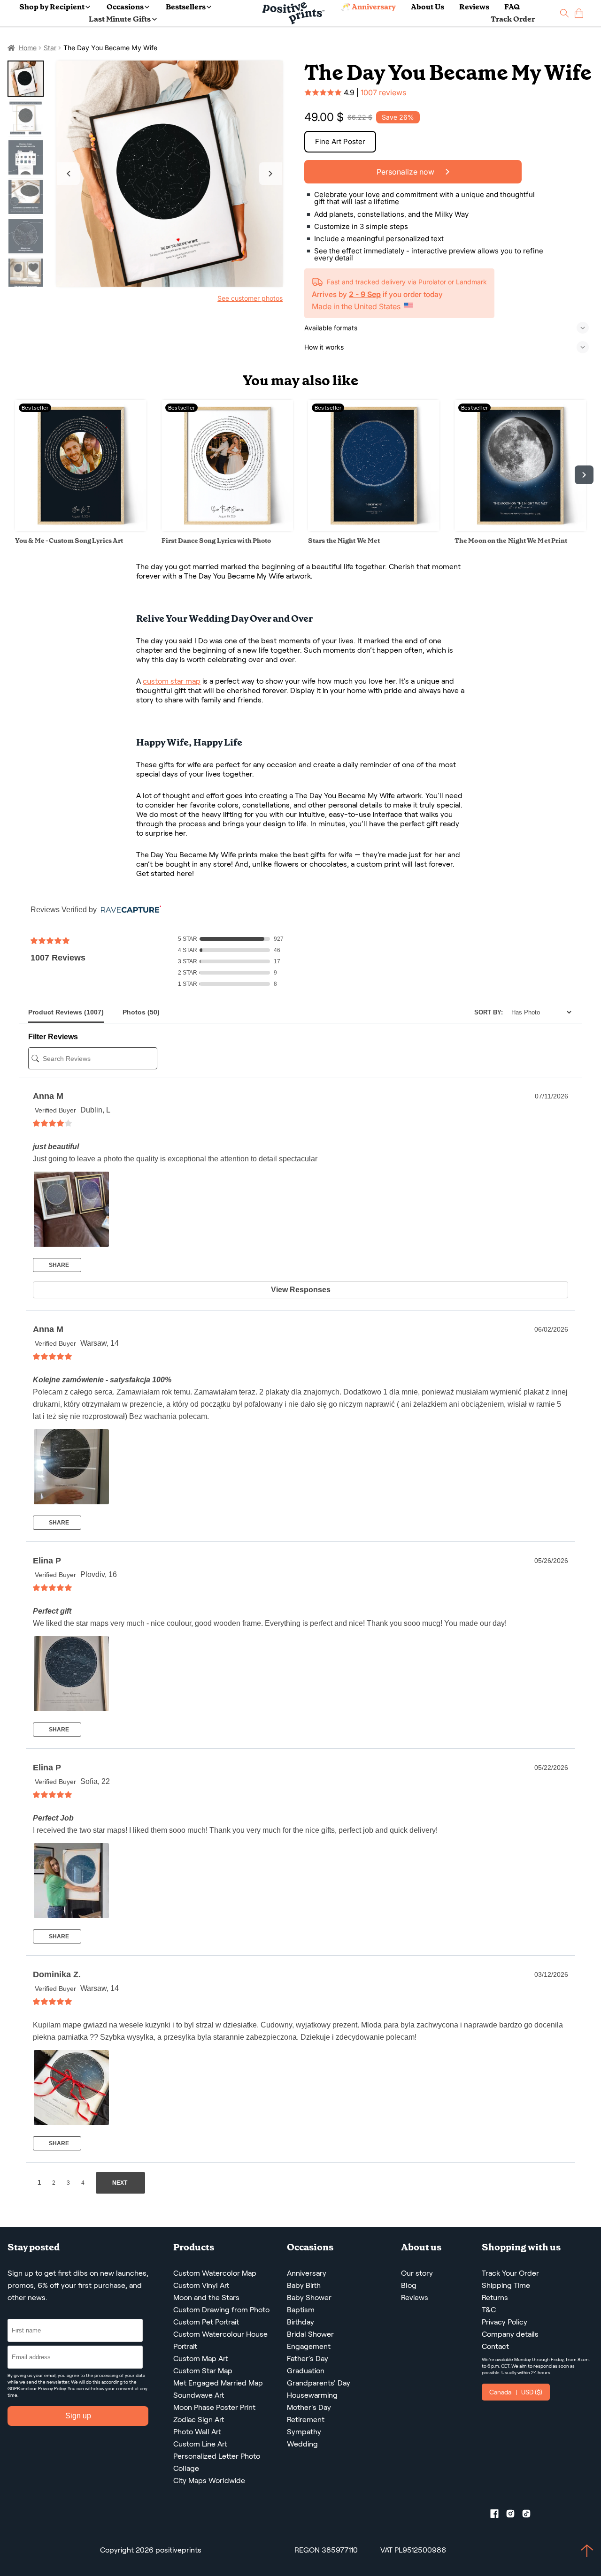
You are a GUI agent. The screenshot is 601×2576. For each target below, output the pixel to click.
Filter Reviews (53, 1037)
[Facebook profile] (498, 2515)
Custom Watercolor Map (215, 2273)
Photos (141, 1012)
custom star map (172, 681)
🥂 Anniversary (368, 7)
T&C (489, 2310)
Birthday (300, 2322)
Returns (495, 2298)
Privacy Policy (52, 2389)
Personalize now (406, 172)
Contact (495, 2346)
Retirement (306, 2420)
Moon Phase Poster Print (214, 2407)
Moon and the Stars (206, 2298)
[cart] (579, 13)
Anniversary (307, 2273)
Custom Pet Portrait (206, 2322)
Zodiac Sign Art (199, 2420)
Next (270, 174)
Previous (69, 174)
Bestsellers (186, 7)
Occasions (125, 7)
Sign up (78, 2416)
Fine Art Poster (340, 141)
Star (50, 48)
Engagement (309, 2346)
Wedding (302, 2444)
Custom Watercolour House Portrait (220, 2340)
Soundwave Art (199, 2395)
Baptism (301, 2310)
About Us (428, 7)
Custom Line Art (200, 2444)
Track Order (513, 19)
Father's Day (308, 2359)
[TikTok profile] (530, 2515)
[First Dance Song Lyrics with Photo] (227, 529)
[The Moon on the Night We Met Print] (520, 529)
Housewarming (312, 2395)
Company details (510, 2334)
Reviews (474, 7)
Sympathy (304, 2432)
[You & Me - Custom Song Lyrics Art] (81, 529)
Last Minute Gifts (120, 19)
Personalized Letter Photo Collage (217, 2462)
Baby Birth (304, 2285)
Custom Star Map (203, 2371)
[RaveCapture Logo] (129, 910)
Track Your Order (510, 2273)
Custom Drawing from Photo (221, 2310)
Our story (417, 2273)
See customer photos (250, 298)
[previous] (17, 475)
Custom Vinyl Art (201, 2285)
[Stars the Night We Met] (374, 529)
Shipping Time (506, 2285)
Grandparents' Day (319, 2383)
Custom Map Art (200, 2359)
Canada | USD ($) (516, 2392)
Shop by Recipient (52, 7)
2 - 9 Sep (365, 294)
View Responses (301, 1290)
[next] (584, 475)
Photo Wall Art (197, 2432)
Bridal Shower (310, 2334)
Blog (409, 2285)
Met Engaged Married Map (218, 2383)
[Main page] (293, 13)
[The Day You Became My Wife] (170, 174)
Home (28, 48)
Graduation (306, 2371)
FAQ (512, 7)
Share (58, 1265)
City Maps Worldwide (209, 2481)
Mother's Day (309, 2407)
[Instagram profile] (514, 2515)
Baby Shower (309, 2298)
